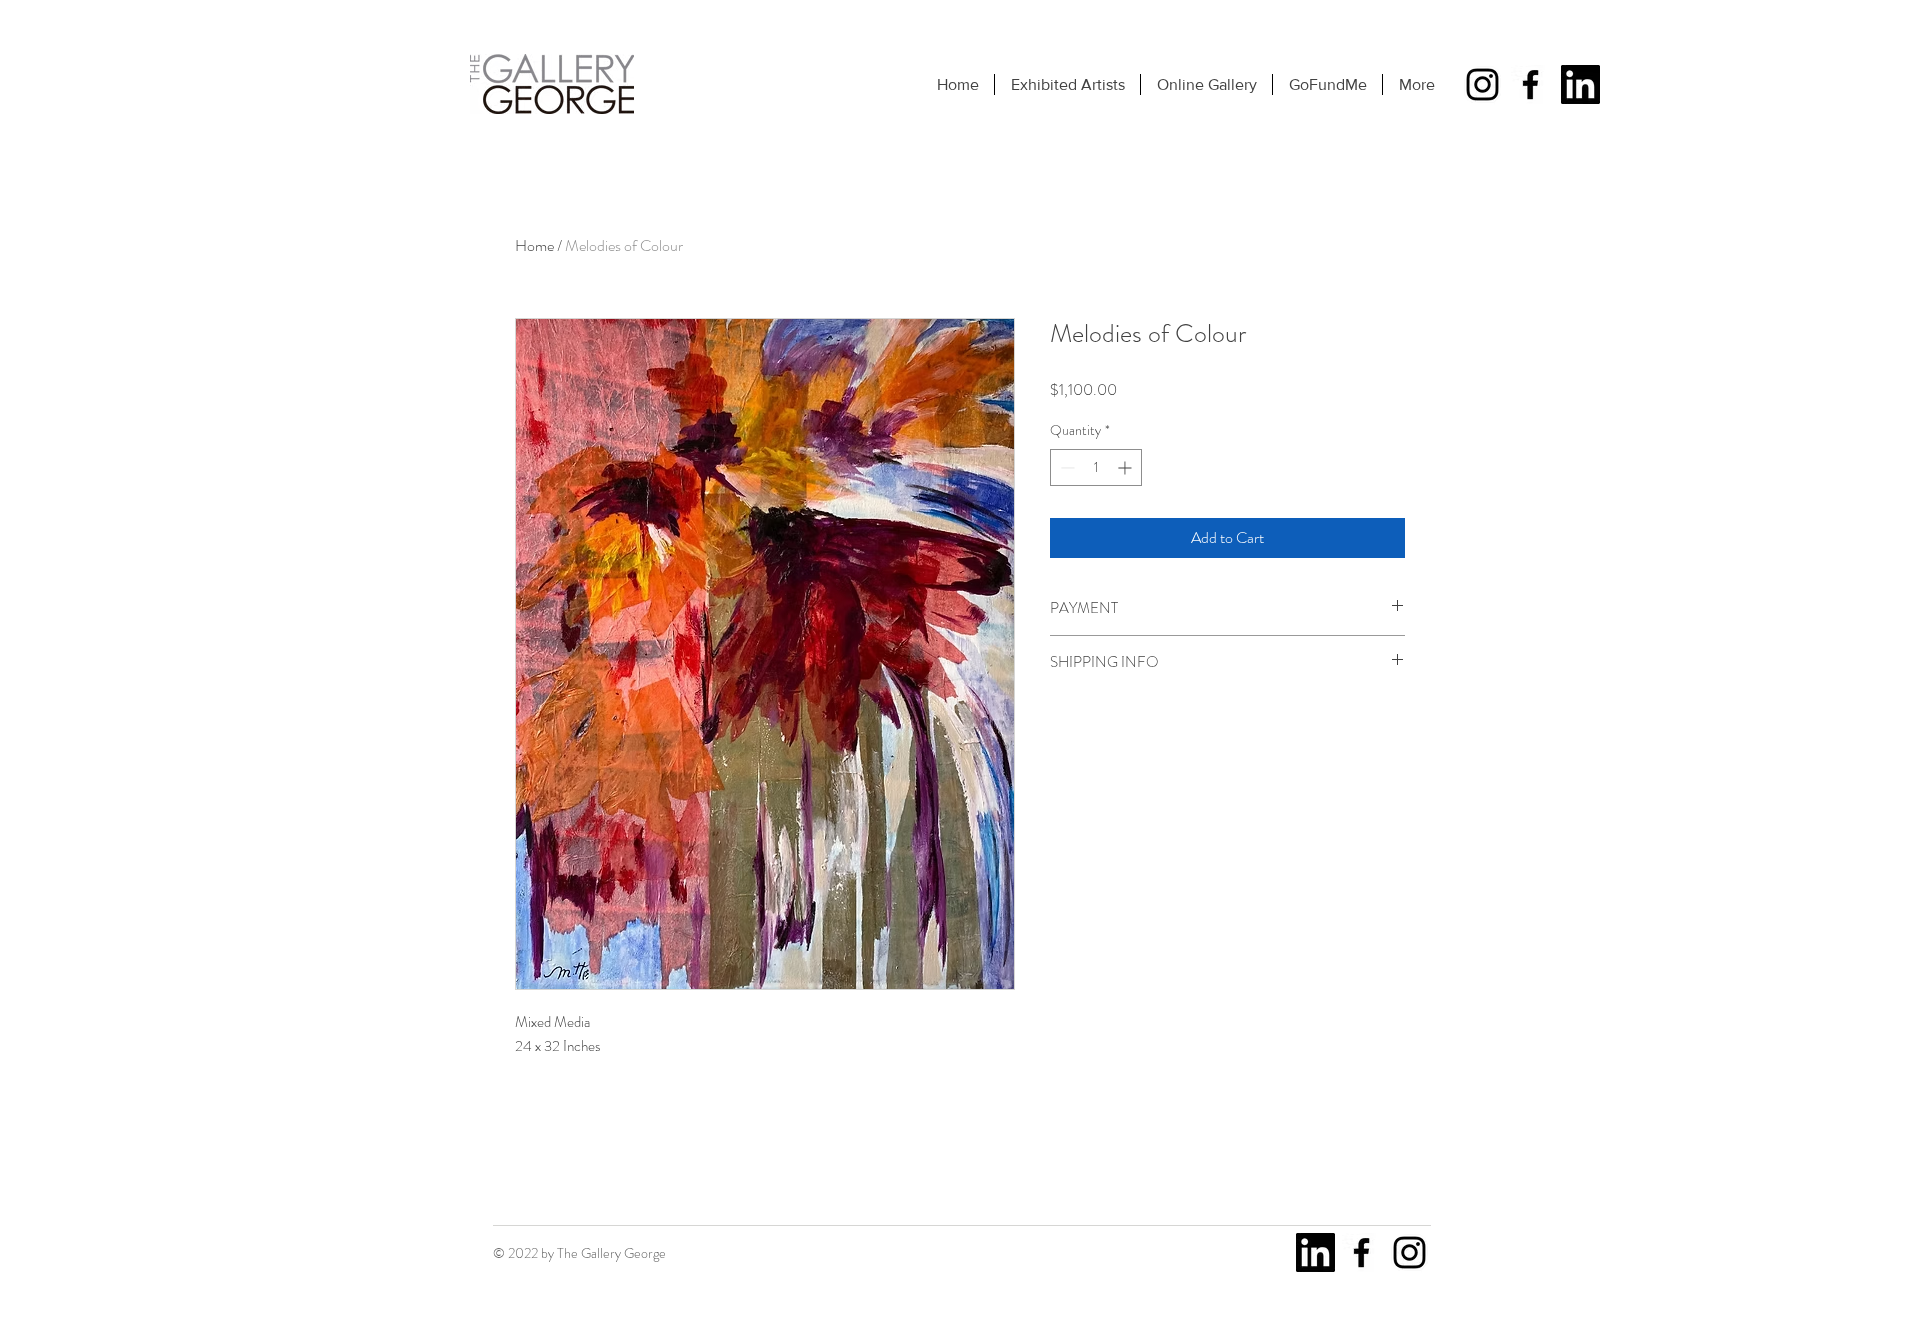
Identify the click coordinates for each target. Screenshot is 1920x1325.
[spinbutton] (1096, 467)
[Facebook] (1530, 84)
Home (534, 245)
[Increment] (1126, 467)
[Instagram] (1482, 84)
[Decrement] (1065, 467)
